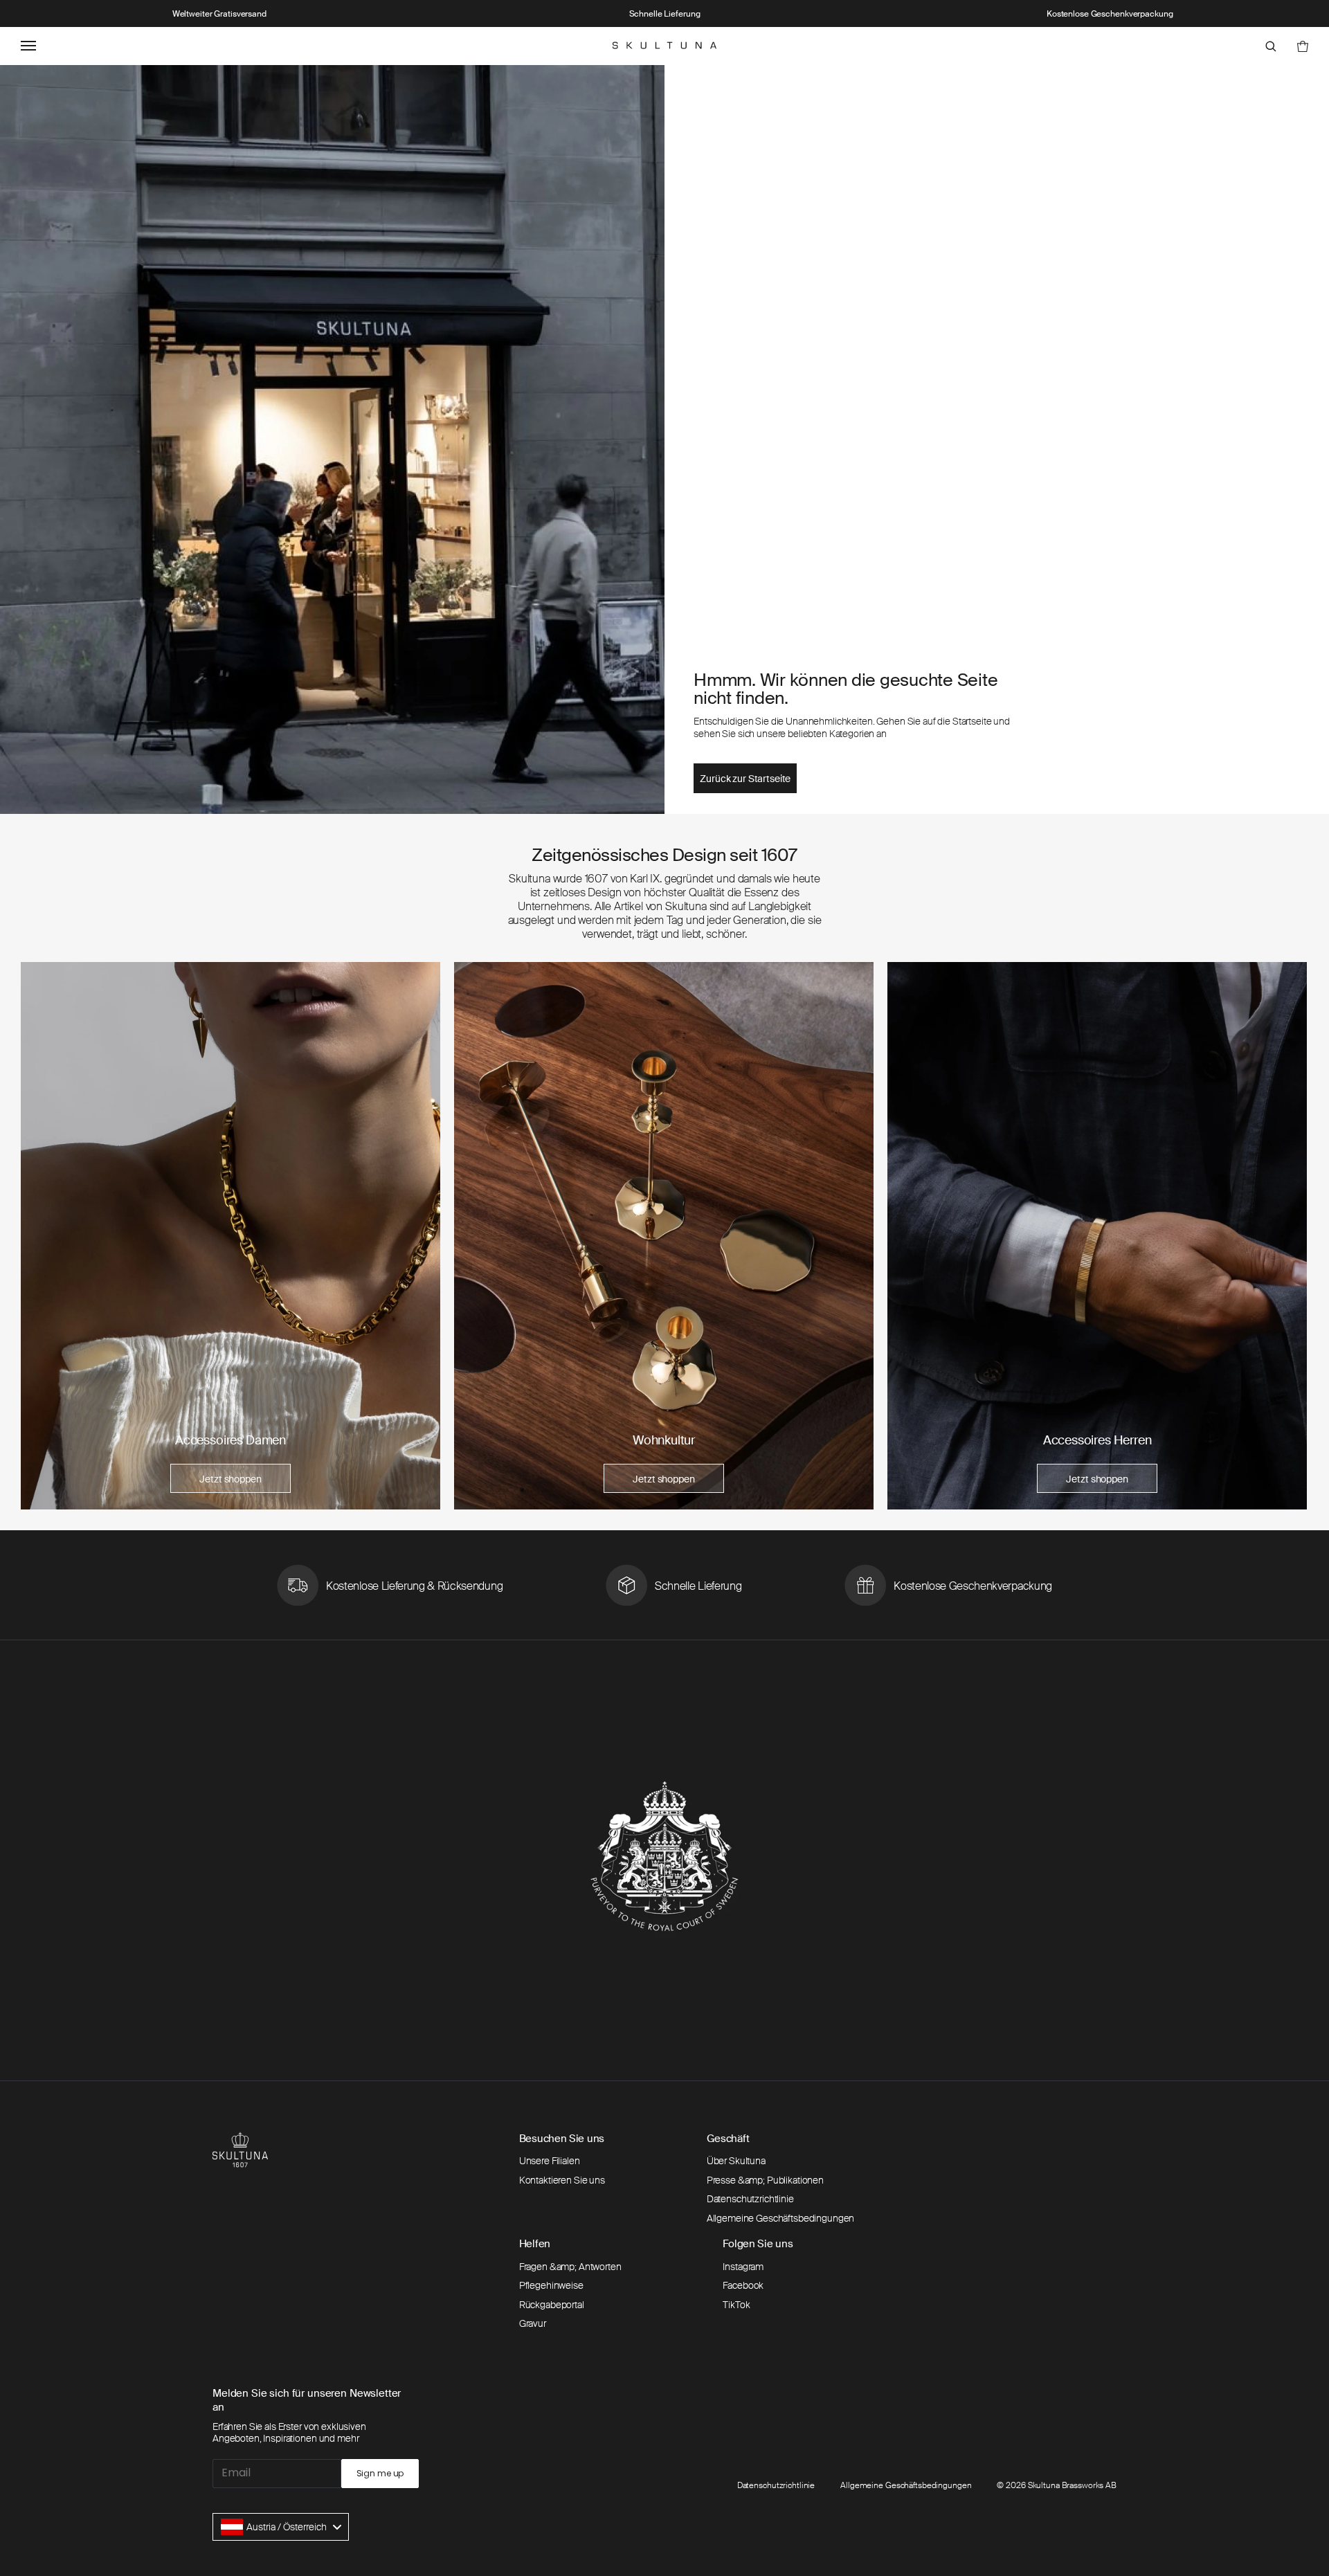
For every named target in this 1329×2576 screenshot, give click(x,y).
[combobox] (281, 2527)
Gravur (533, 2323)
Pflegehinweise (551, 2285)
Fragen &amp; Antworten (570, 2267)
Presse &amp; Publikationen (765, 2180)
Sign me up (380, 2473)
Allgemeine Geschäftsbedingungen (781, 2218)
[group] (230, 1235)
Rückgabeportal (552, 2305)
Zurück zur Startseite (745, 779)
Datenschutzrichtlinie (750, 2199)
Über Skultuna (736, 2161)
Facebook (743, 2285)
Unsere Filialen (550, 2161)
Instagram (743, 2267)
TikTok (736, 2305)
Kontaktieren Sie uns (562, 2180)
